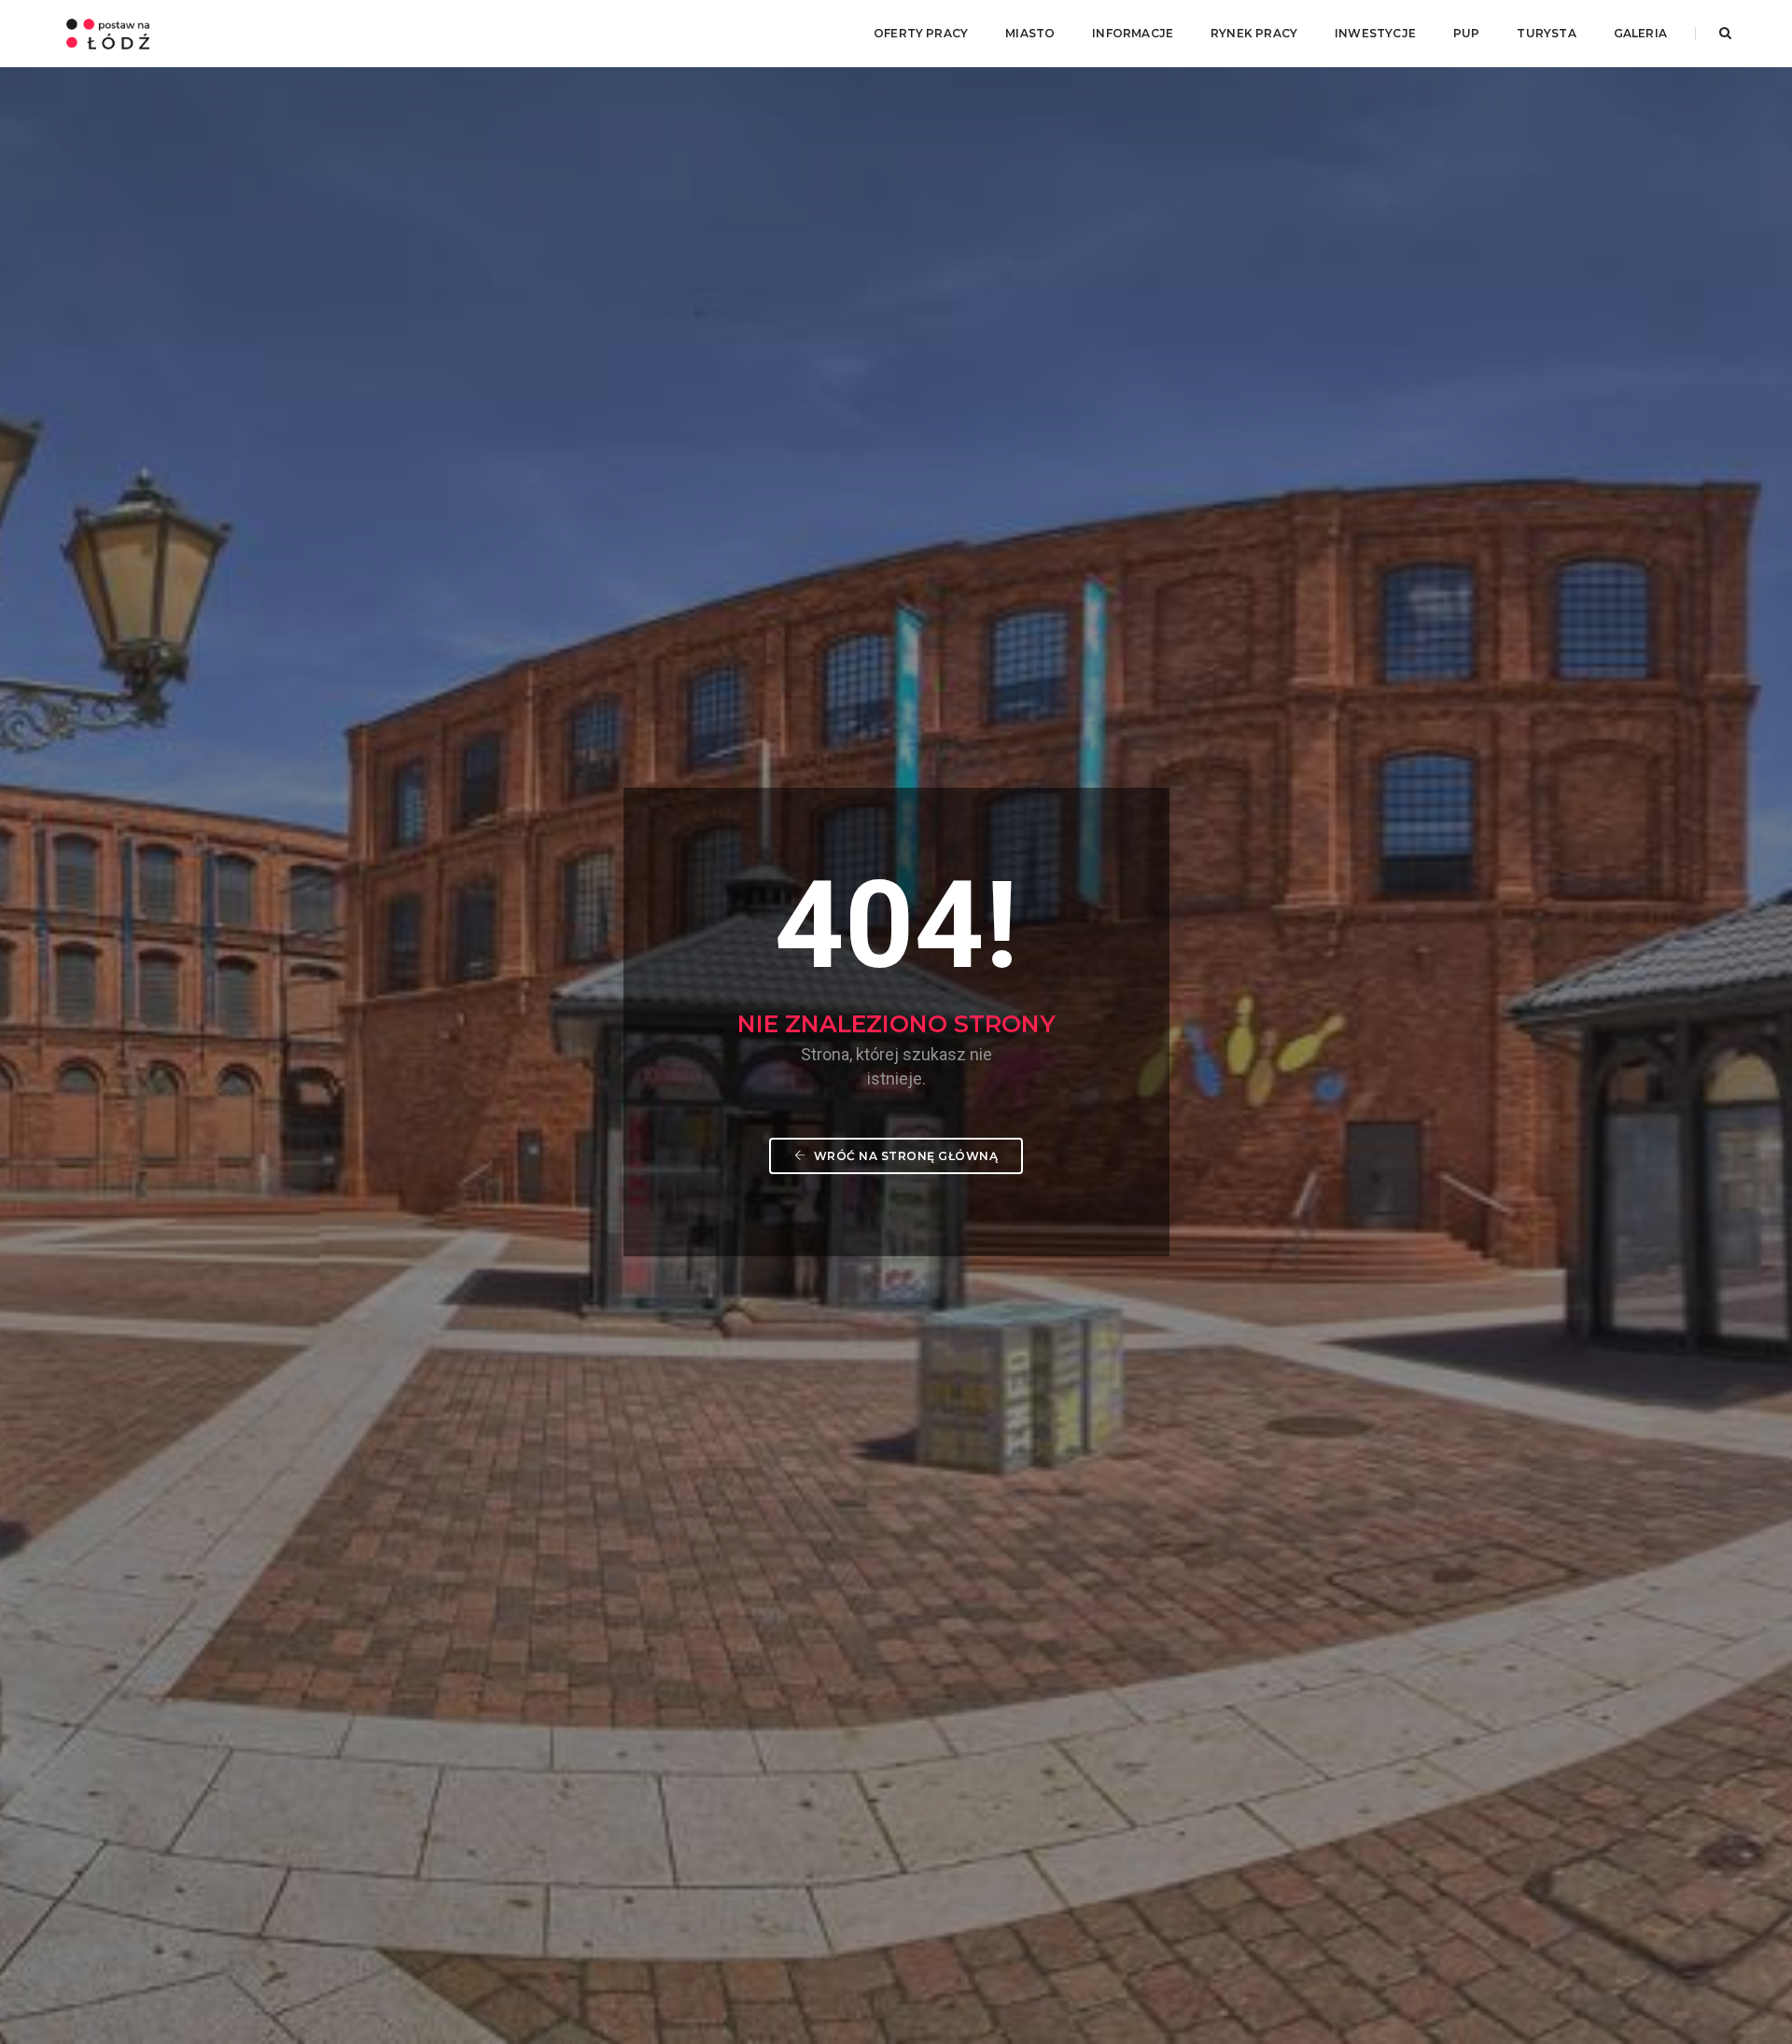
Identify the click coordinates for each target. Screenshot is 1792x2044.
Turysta (1546, 33)
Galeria (1640, 33)
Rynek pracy (1254, 33)
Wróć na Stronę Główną (904, 1156)
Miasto (1030, 33)
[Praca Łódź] (108, 33)
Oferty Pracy (921, 33)
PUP (1467, 33)
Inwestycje (1375, 33)
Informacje (1133, 33)
